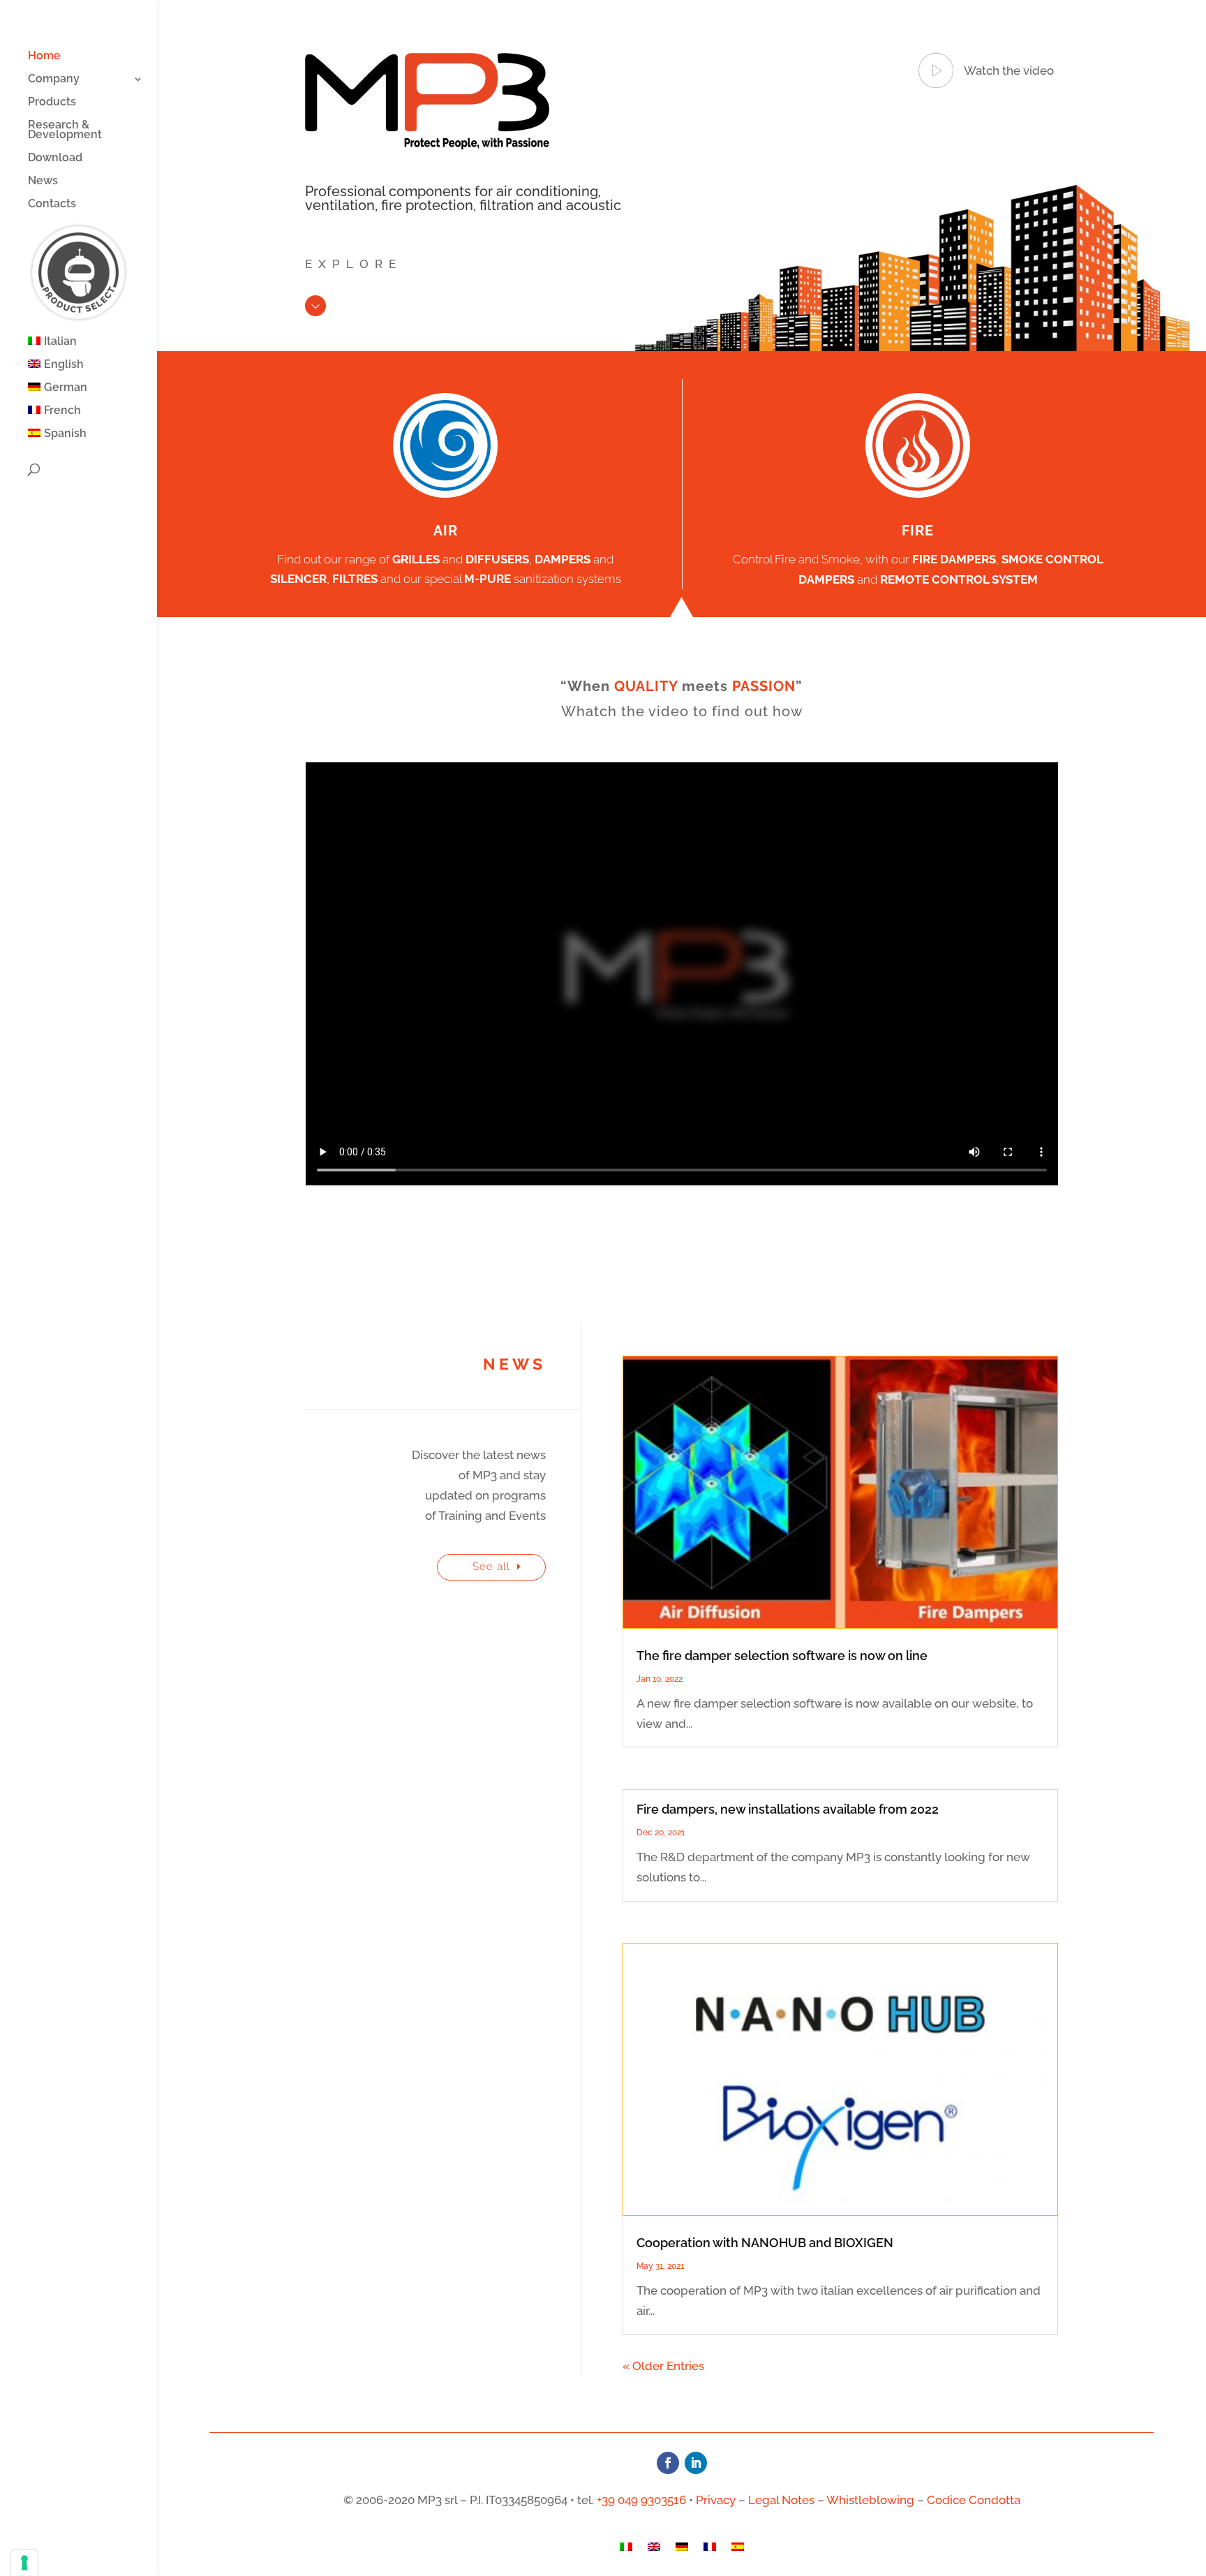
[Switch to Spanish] (738, 2549)
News (43, 182)
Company (54, 80)
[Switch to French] (710, 2549)
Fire (918, 531)
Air (446, 531)
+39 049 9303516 (641, 2500)
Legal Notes (781, 2500)
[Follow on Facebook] (668, 2463)
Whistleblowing (870, 2500)
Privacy (716, 2500)
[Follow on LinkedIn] (696, 2463)
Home (44, 57)
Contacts (52, 205)
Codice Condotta (974, 2500)
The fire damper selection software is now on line (782, 1656)
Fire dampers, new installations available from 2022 (788, 1809)
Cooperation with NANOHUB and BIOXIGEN (765, 2243)
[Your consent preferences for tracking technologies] (24, 2563)
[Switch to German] (682, 2549)
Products (52, 103)
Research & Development (65, 131)
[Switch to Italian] (626, 2549)
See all (491, 1567)
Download (55, 158)
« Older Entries (663, 2366)
